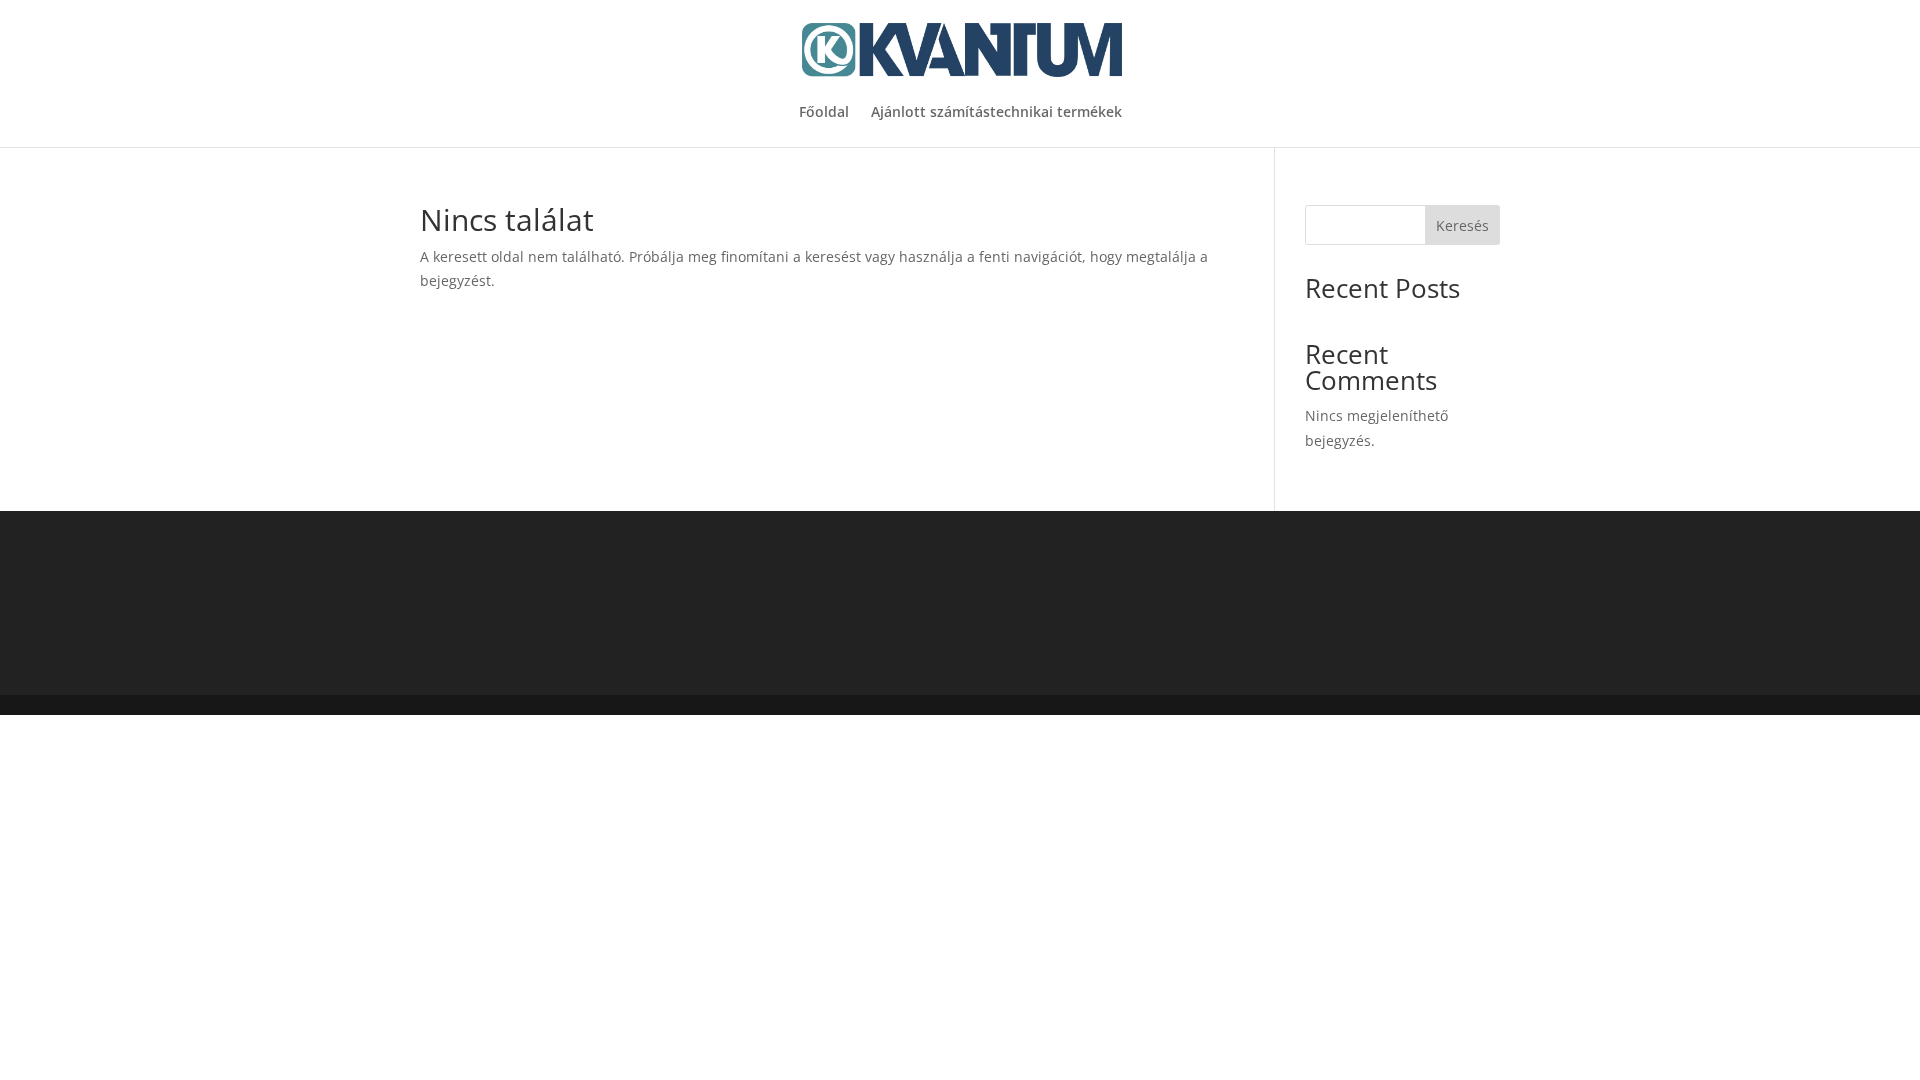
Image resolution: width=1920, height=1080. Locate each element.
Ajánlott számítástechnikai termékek (996, 113)
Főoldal (824, 113)
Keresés (1462, 225)
